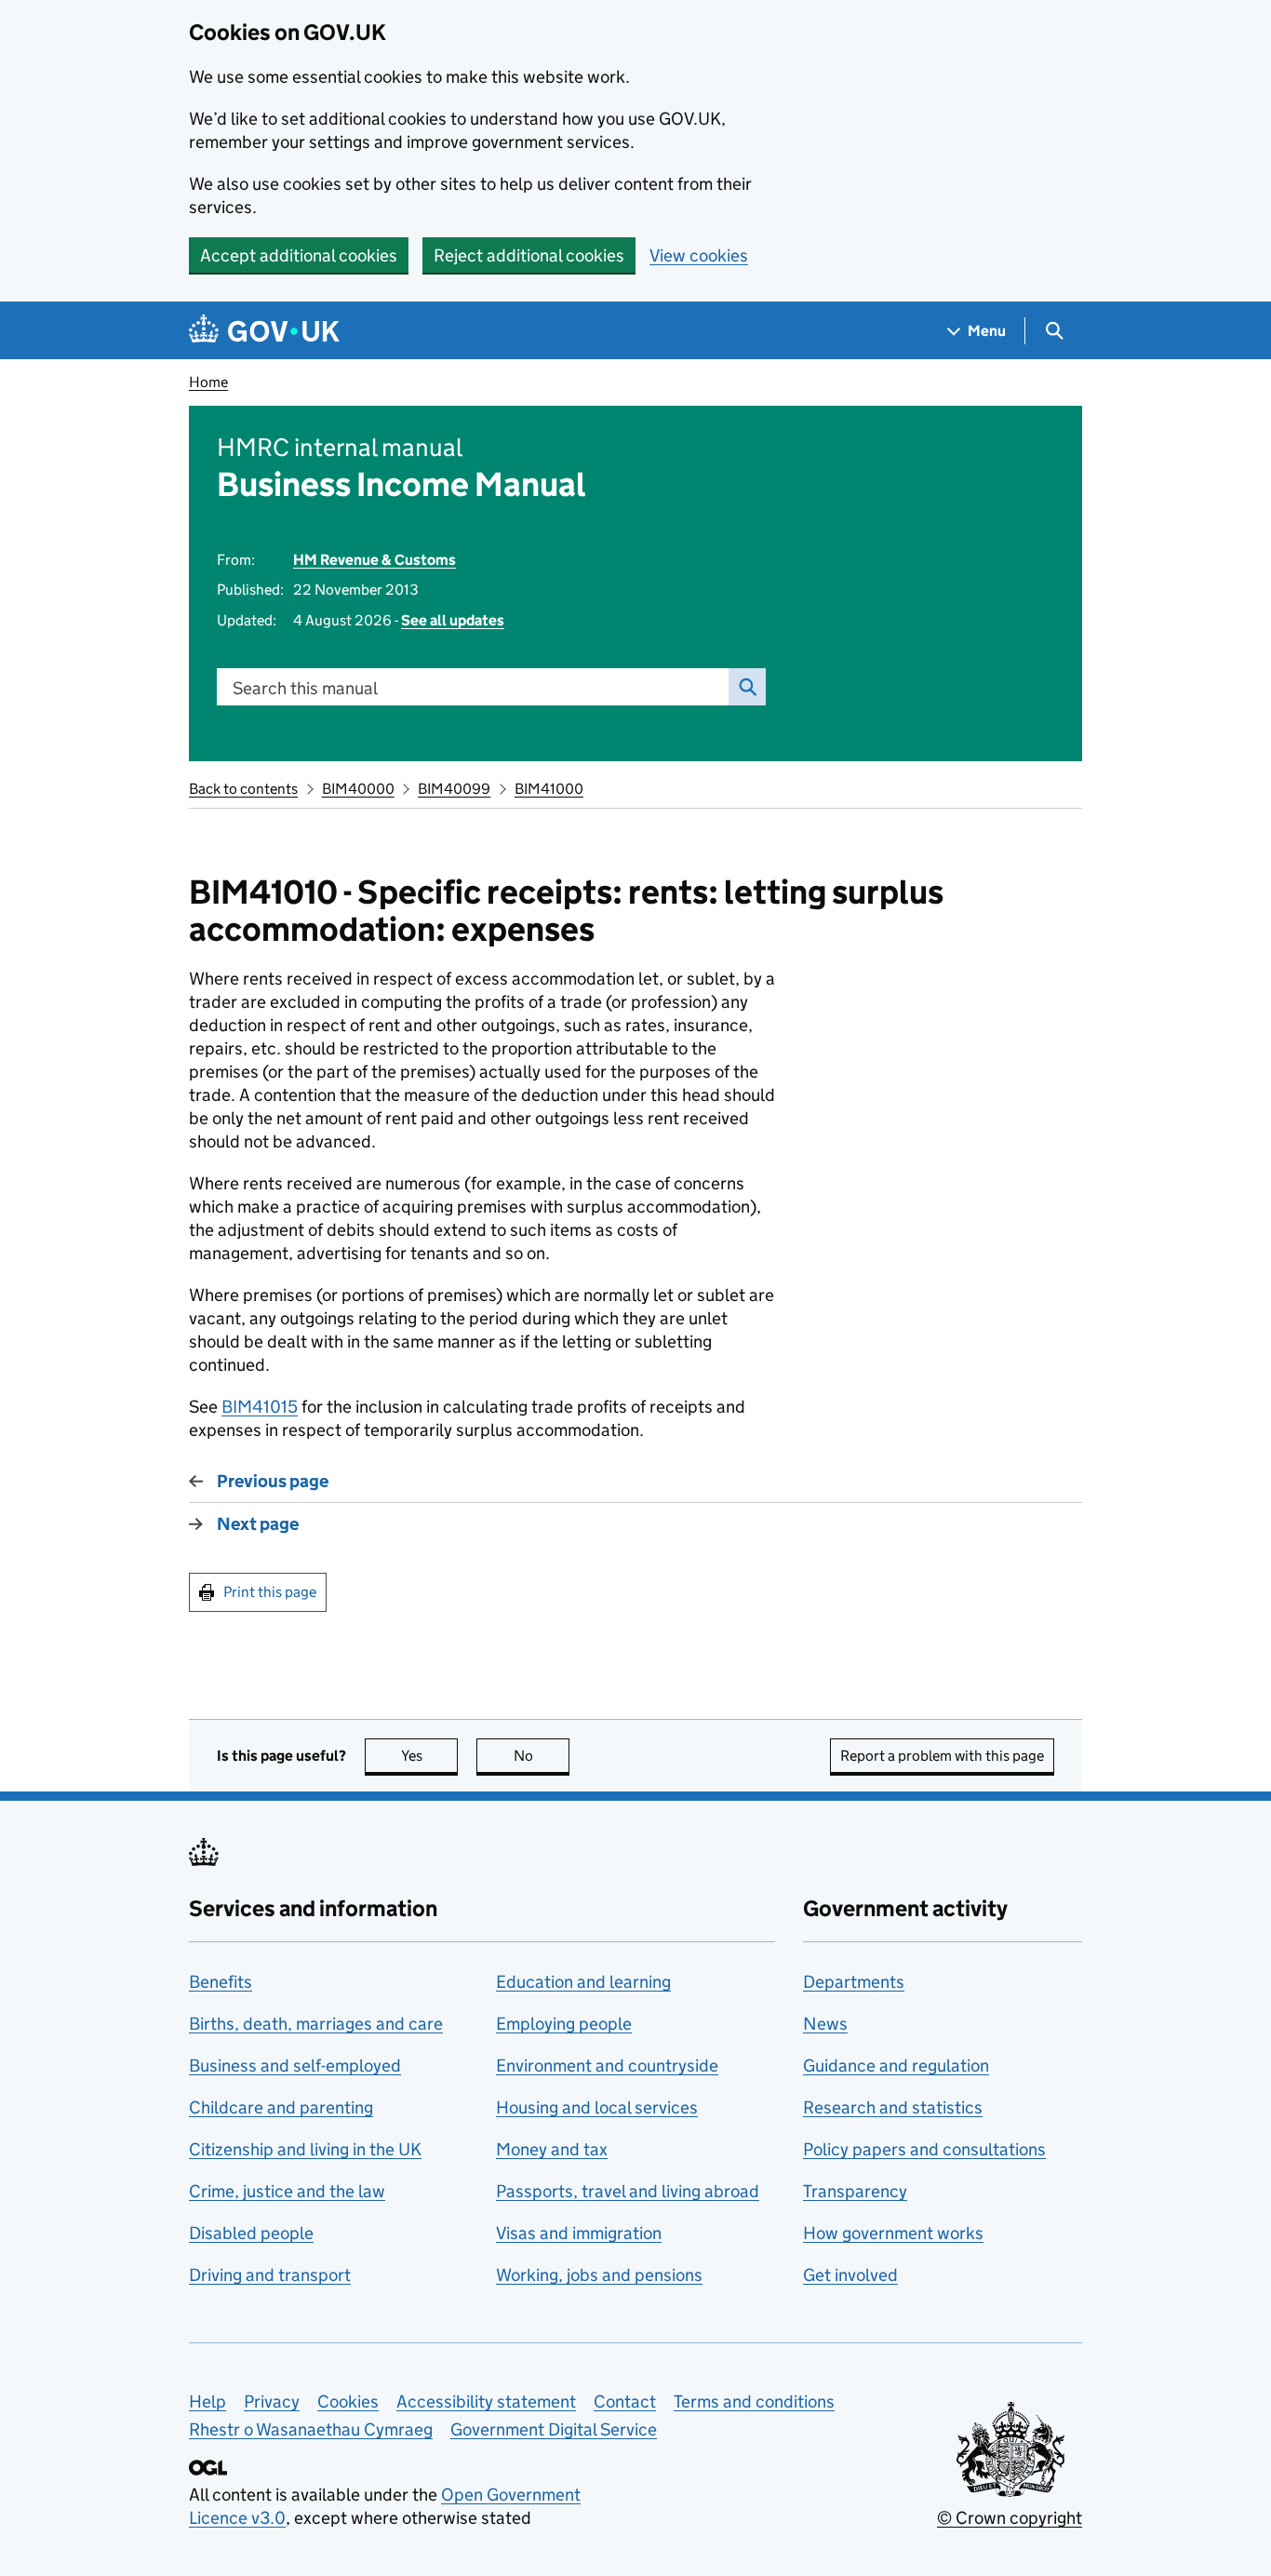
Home (208, 382)
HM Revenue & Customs (375, 560)
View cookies (699, 255)
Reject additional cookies (529, 255)
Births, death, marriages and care (316, 2024)
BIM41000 (549, 789)
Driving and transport (270, 2275)
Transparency (855, 2191)
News (825, 2024)
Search (747, 687)
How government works (893, 2233)
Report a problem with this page (942, 1756)
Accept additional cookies (299, 255)
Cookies (348, 2402)
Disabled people (251, 2233)
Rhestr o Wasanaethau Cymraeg (311, 2429)
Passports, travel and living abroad (628, 2191)
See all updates (453, 620)
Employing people (564, 2024)
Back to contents (243, 789)
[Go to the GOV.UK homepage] (264, 331)
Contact (625, 2402)
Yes (429, 1756)
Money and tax (552, 2149)
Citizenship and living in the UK (305, 2149)
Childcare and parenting (281, 2107)
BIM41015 (260, 1407)
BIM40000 (358, 789)
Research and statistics (893, 2107)
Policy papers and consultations (924, 2149)
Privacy (272, 2402)
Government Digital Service (554, 2429)
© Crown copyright (1010, 2518)
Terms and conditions (754, 2402)
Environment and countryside (607, 2066)
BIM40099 (454, 789)
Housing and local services (597, 2107)
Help (207, 2402)
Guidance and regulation (896, 2066)
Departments (854, 1982)
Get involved (850, 2275)
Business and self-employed (295, 2066)
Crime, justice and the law (287, 2191)
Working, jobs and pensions (599, 2275)
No (542, 1756)
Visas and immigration (579, 2233)
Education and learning (583, 1982)
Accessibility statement (486, 2402)
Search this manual (305, 688)
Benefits (221, 1982)
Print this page (270, 1592)
